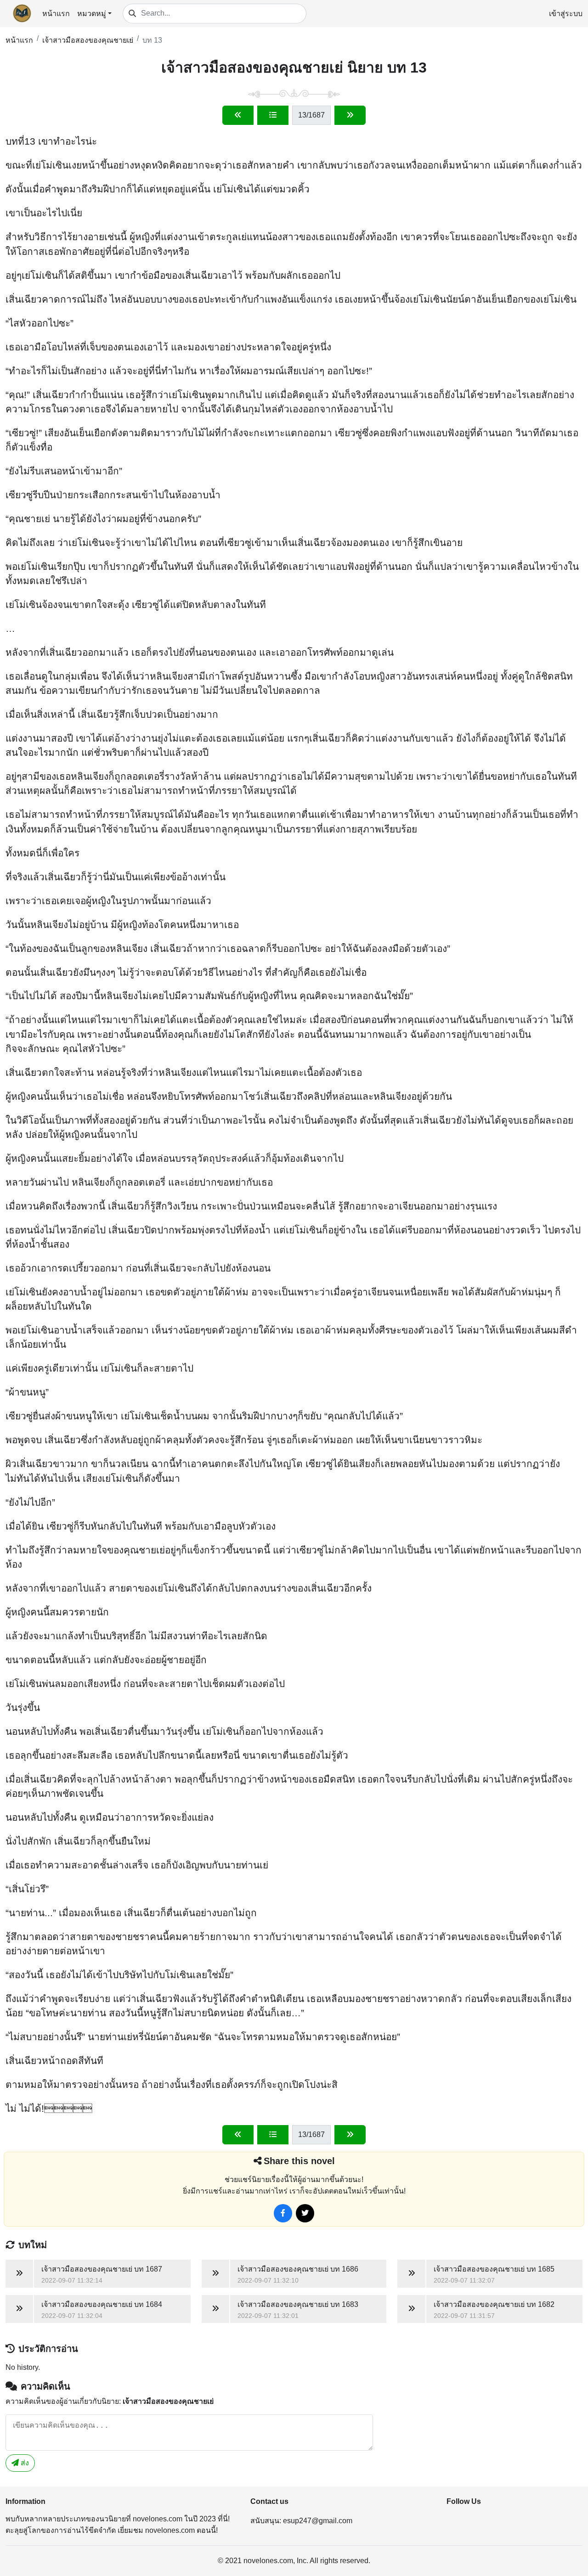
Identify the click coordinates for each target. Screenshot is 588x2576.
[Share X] (305, 2213)
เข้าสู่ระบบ (566, 14)
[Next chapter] (350, 115)
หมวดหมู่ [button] (92, 14)
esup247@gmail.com (318, 2521)
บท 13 (152, 40)
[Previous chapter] (238, 115)
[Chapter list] (273, 115)
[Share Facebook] (283, 2213)
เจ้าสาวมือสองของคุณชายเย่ (88, 40)
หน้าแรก (56, 14)
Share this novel (299, 2161)
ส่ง (24, 2463)
